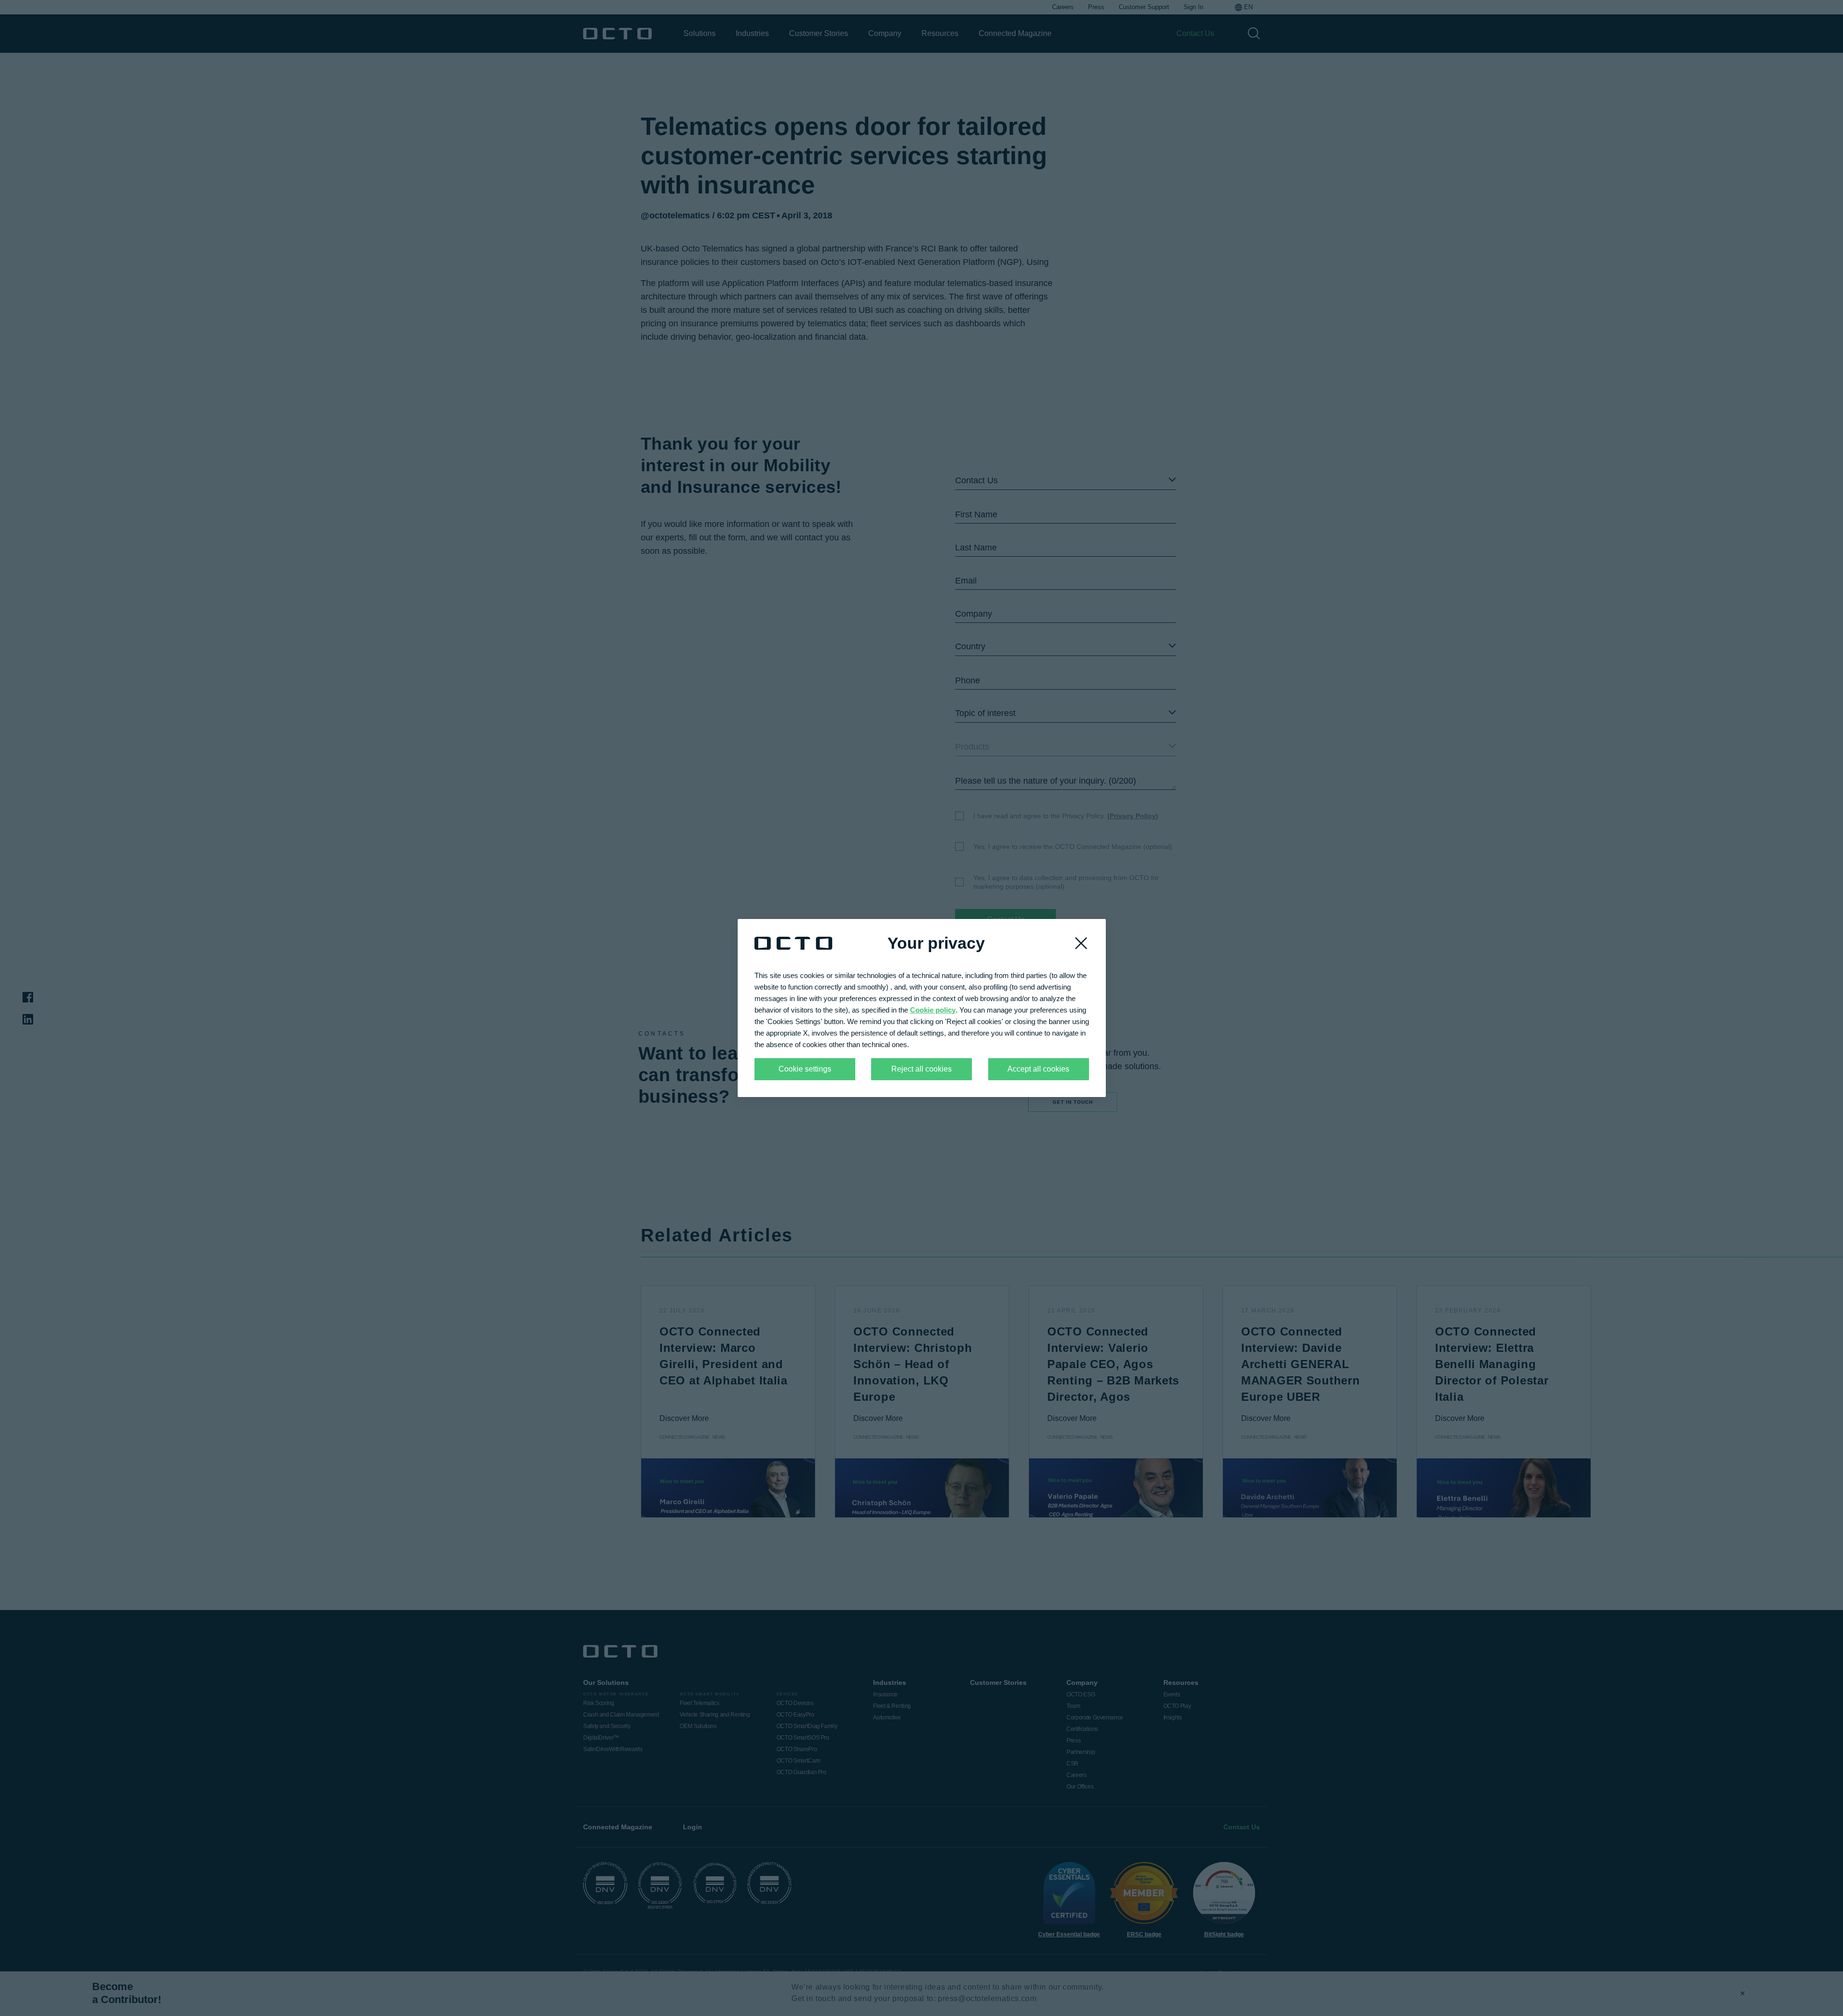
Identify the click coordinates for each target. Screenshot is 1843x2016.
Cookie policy (933, 1010)
